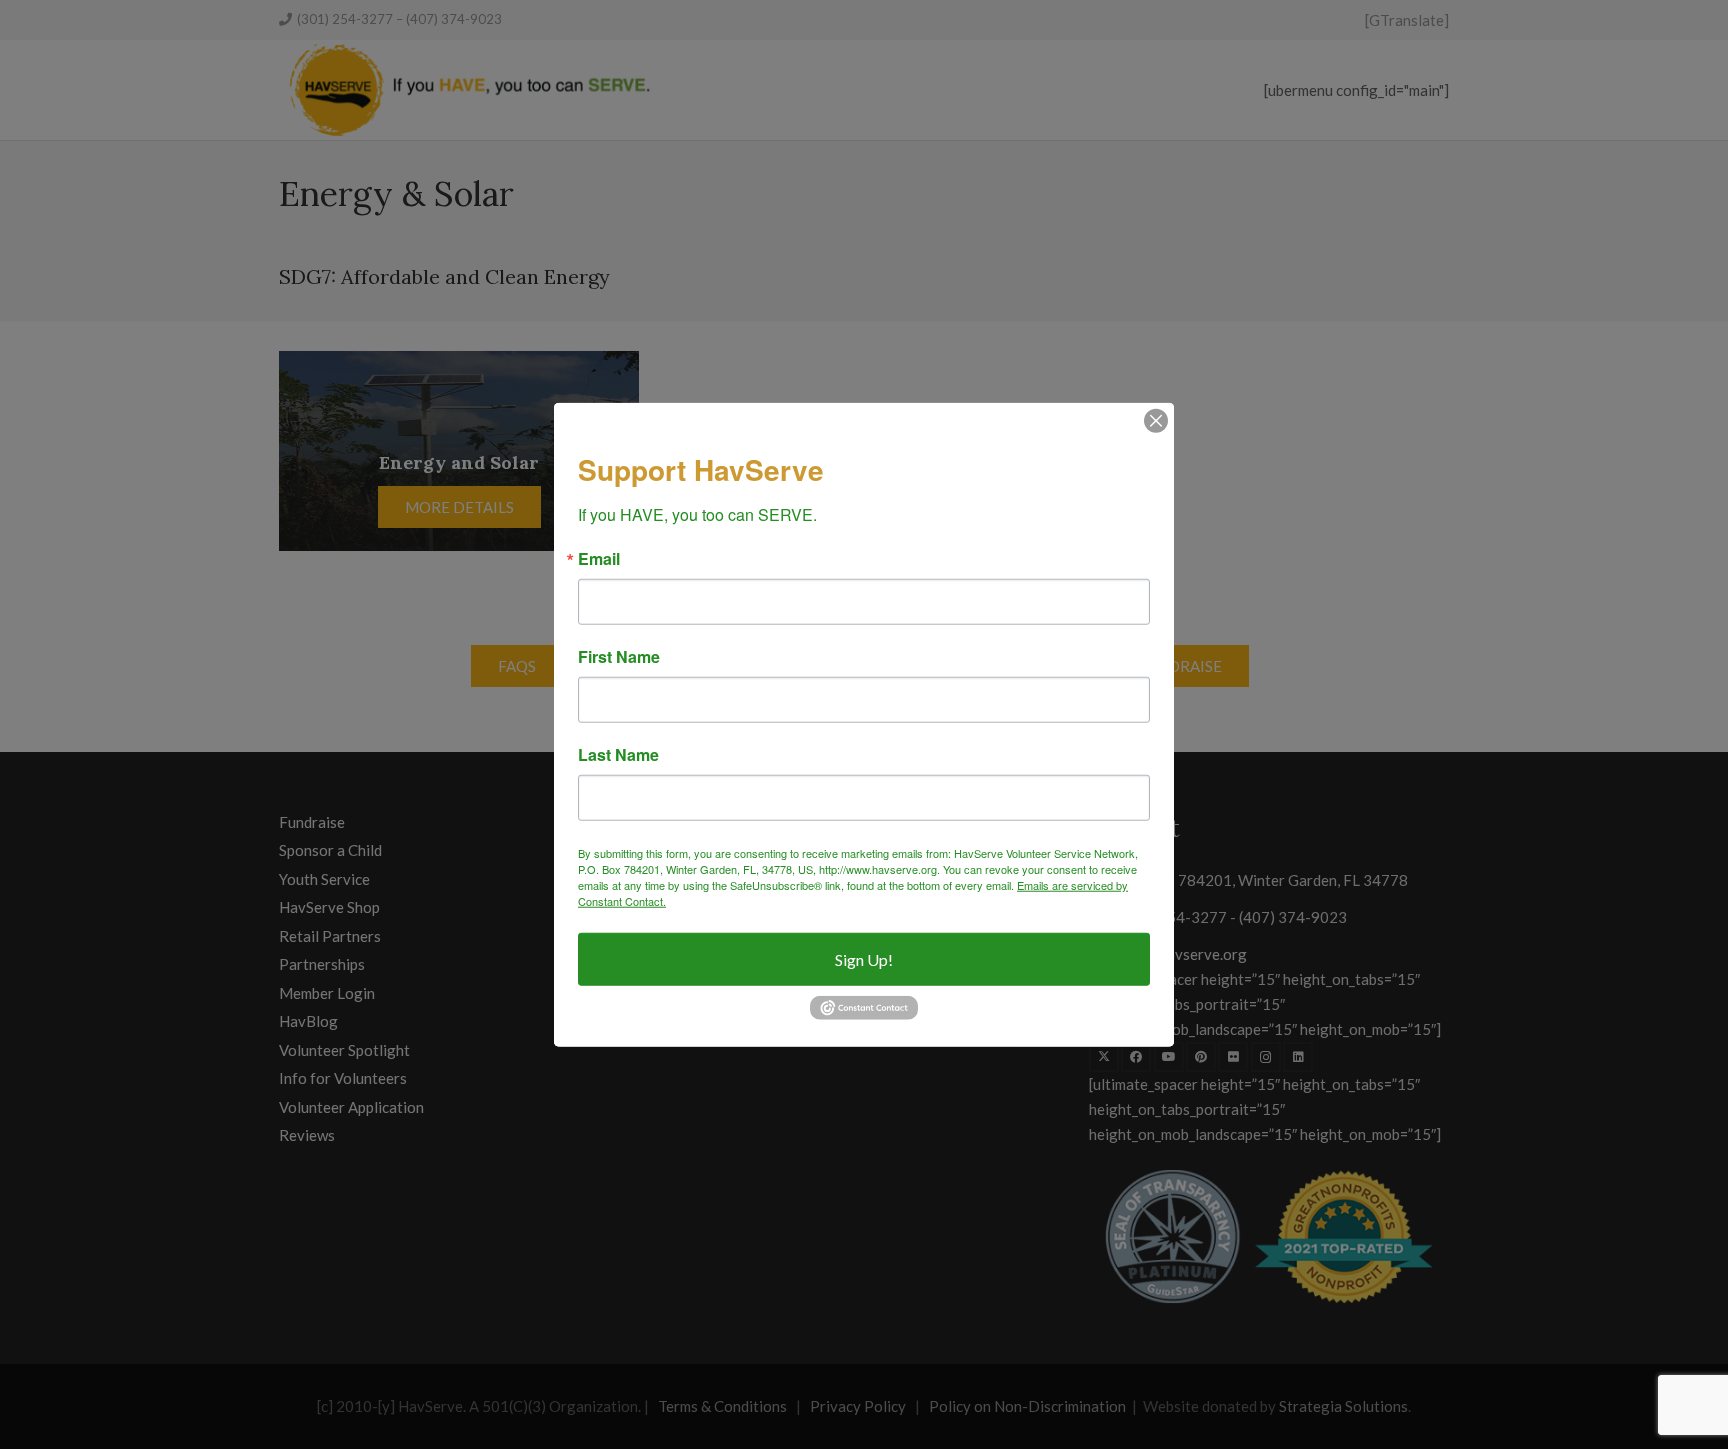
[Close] (1156, 420)
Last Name (618, 755)
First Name (619, 657)
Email (599, 559)
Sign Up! (864, 959)
